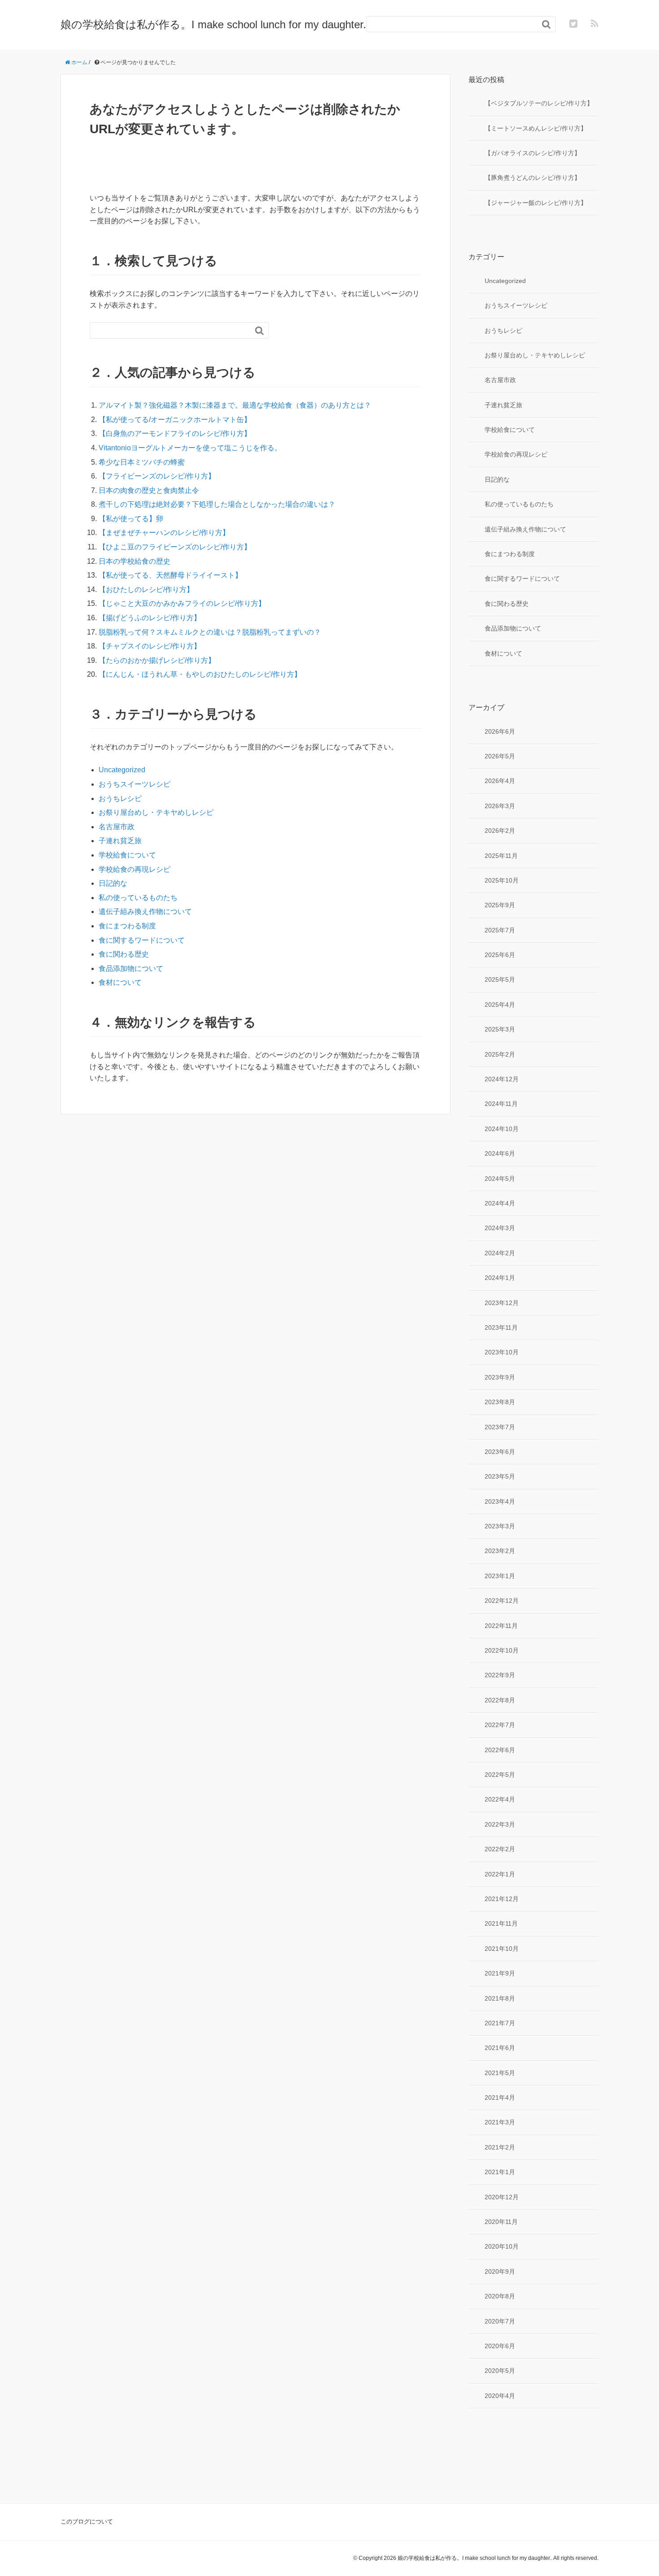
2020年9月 (500, 2271)
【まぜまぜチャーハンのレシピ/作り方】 (164, 533)
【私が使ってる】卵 (131, 519)
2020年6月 (500, 2346)
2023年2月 (500, 1551)
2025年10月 (502, 880)
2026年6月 (500, 731)
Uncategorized (122, 770)
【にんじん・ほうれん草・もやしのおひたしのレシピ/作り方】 (200, 674)
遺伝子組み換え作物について (145, 912)
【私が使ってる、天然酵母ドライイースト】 (170, 575)
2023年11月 (501, 1327)
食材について (120, 982)
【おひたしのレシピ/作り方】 (146, 590)
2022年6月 (500, 1750)
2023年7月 (500, 1427)
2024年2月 (500, 1253)
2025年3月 (500, 1029)
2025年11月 (501, 856)
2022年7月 (500, 1725)
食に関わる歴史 (124, 954)
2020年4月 (500, 2396)
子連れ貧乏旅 (120, 841)
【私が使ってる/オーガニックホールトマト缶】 (175, 420)
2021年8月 (500, 1998)
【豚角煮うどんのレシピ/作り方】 (533, 178)
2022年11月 (501, 1626)
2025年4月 (500, 1005)
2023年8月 (500, 1402)
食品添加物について (131, 968)
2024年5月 (500, 1179)
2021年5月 (500, 2073)
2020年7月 (500, 2321)
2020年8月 (500, 2296)
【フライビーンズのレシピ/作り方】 (157, 476)
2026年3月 (500, 806)
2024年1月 (500, 1278)
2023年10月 (502, 1352)
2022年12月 (502, 1601)
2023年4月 (500, 1501)
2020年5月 (500, 2371)
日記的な (113, 883)
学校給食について (127, 855)
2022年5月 (500, 1775)
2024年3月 (500, 1228)
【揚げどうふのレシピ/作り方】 (150, 618)
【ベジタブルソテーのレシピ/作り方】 (539, 103)
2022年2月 (500, 1849)
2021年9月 (500, 1973)
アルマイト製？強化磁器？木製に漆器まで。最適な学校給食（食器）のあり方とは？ (235, 405)
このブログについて (87, 2522)
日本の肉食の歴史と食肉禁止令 (149, 490)
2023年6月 (500, 1452)
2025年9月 (500, 905)
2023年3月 (500, 1526)
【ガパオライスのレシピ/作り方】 (533, 153)
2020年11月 (501, 2222)
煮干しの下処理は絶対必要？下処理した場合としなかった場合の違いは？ (217, 504)
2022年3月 (500, 1824)
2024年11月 (501, 1104)
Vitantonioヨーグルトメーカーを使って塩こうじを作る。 (190, 448)
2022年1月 (500, 1874)
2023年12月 (502, 1303)
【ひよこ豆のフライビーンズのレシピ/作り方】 (175, 547)
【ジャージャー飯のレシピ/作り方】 (536, 203)
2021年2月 (500, 2147)
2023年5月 (500, 1476)
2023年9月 (500, 1377)
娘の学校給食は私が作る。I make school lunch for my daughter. (213, 24)
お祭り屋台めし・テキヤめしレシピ (156, 812)
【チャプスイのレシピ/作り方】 (150, 646)
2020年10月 (502, 2246)
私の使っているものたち (138, 898)
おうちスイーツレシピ (134, 784)
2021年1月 (500, 2172)
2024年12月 (502, 1079)
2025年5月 (500, 979)
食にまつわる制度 (127, 926)
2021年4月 (500, 2097)
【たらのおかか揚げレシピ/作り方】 (157, 660)
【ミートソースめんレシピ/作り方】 (536, 128)
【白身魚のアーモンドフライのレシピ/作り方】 (175, 433)
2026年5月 (500, 756)
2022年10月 (502, 1650)
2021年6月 (500, 2048)
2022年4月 (500, 1799)
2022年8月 (500, 1700)
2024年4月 (500, 1203)
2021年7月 (500, 2023)
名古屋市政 (117, 827)
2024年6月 (500, 1153)
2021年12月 (502, 1899)
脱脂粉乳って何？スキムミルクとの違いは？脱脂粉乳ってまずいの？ (210, 632)
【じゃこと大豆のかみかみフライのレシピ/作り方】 (182, 603)
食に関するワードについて (142, 940)
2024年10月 (502, 1129)
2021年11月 (501, 1923)
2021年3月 (500, 2122)
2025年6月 (500, 955)
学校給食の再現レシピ (134, 869)
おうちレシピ (120, 798)
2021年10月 (502, 1949)
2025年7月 (500, 930)
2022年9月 (500, 1675)
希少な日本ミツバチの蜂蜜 (142, 462)
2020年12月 (502, 2197)
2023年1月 (500, 1576)
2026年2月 (500, 831)
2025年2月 (500, 1054)
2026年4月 (500, 781)
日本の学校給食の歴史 (134, 561)
